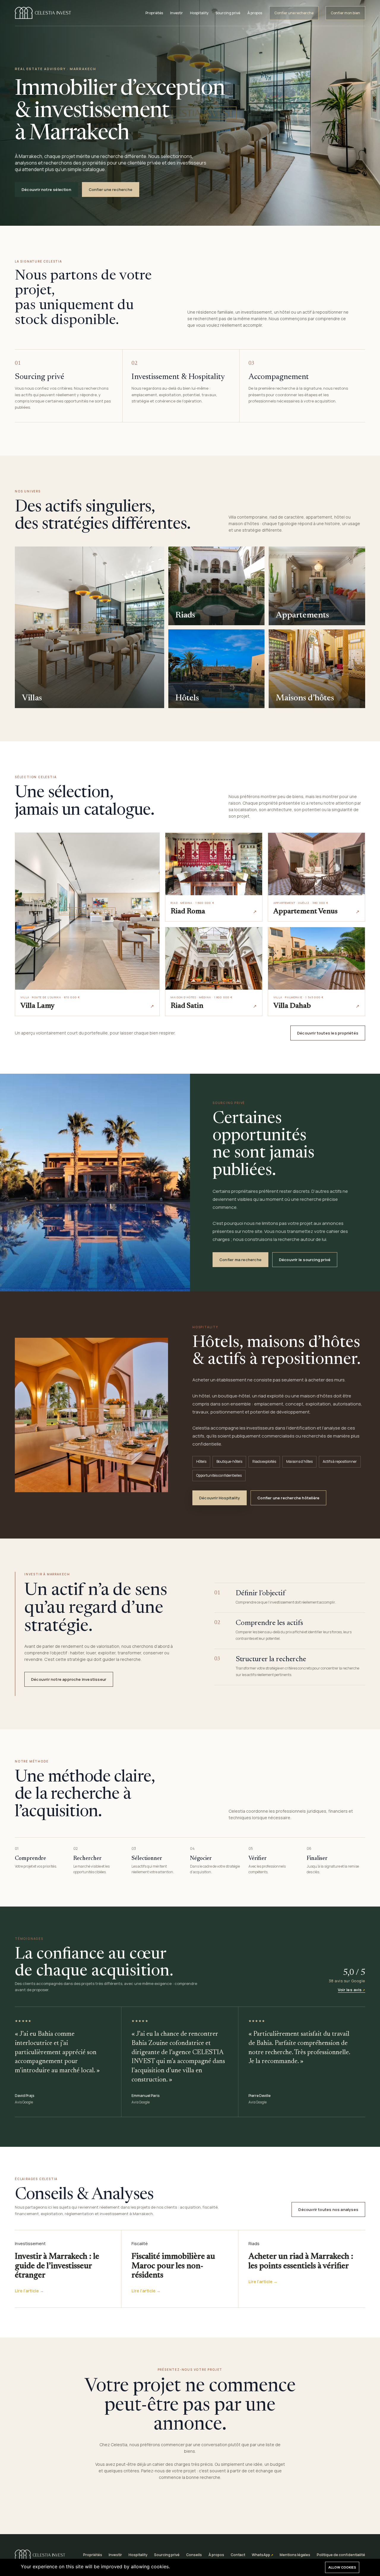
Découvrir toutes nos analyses (328, 2209)
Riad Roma (188, 912)
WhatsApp (261, 2555)
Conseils (194, 2555)
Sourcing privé (228, 13)
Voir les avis (350, 1990)
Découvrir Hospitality (220, 1498)
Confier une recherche (294, 13)
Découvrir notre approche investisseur (69, 1679)
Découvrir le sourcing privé (305, 1260)
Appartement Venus (305, 912)
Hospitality (199, 13)
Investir (176, 13)
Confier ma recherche (240, 1260)
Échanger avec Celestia (220, 2501)
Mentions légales (295, 2555)
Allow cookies (342, 2567)
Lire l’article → (29, 2291)
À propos (255, 13)
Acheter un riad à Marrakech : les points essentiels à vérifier (301, 2261)
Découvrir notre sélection (46, 189)
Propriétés (154, 13)
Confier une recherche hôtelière (288, 1498)
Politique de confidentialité (341, 2555)
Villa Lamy (38, 1006)
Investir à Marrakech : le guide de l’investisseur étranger (57, 2266)
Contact (238, 2555)
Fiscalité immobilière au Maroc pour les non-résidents (173, 2266)
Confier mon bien (345, 13)
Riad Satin (187, 1006)
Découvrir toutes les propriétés (328, 1033)
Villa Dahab (292, 1006)
